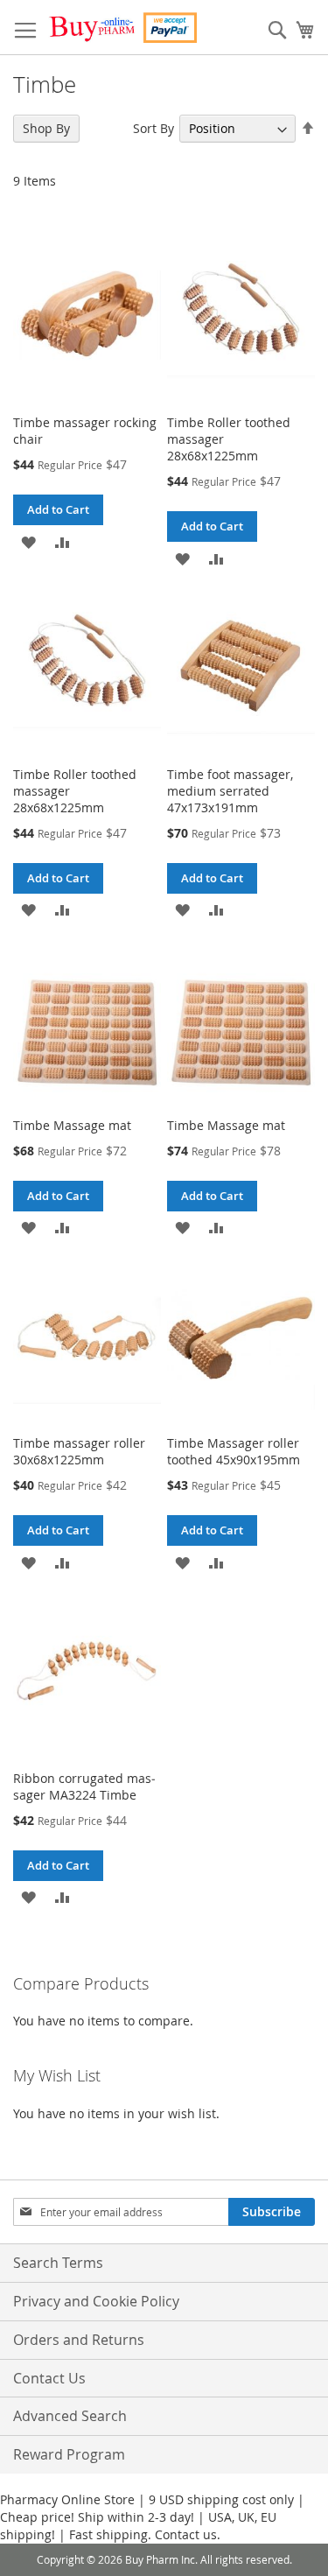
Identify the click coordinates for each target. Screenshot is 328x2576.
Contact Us (49, 2378)
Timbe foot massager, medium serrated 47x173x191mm (230, 791)
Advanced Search (70, 2416)
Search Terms (58, 2263)
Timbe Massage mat (72, 1125)
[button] (28, 540)
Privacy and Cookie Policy (96, 2301)
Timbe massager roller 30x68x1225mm (79, 1451)
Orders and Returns (79, 2340)
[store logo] (122, 28)
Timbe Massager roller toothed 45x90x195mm (234, 1451)
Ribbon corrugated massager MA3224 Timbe (84, 1786)
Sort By (154, 128)
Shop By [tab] (46, 128)
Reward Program (69, 2454)
